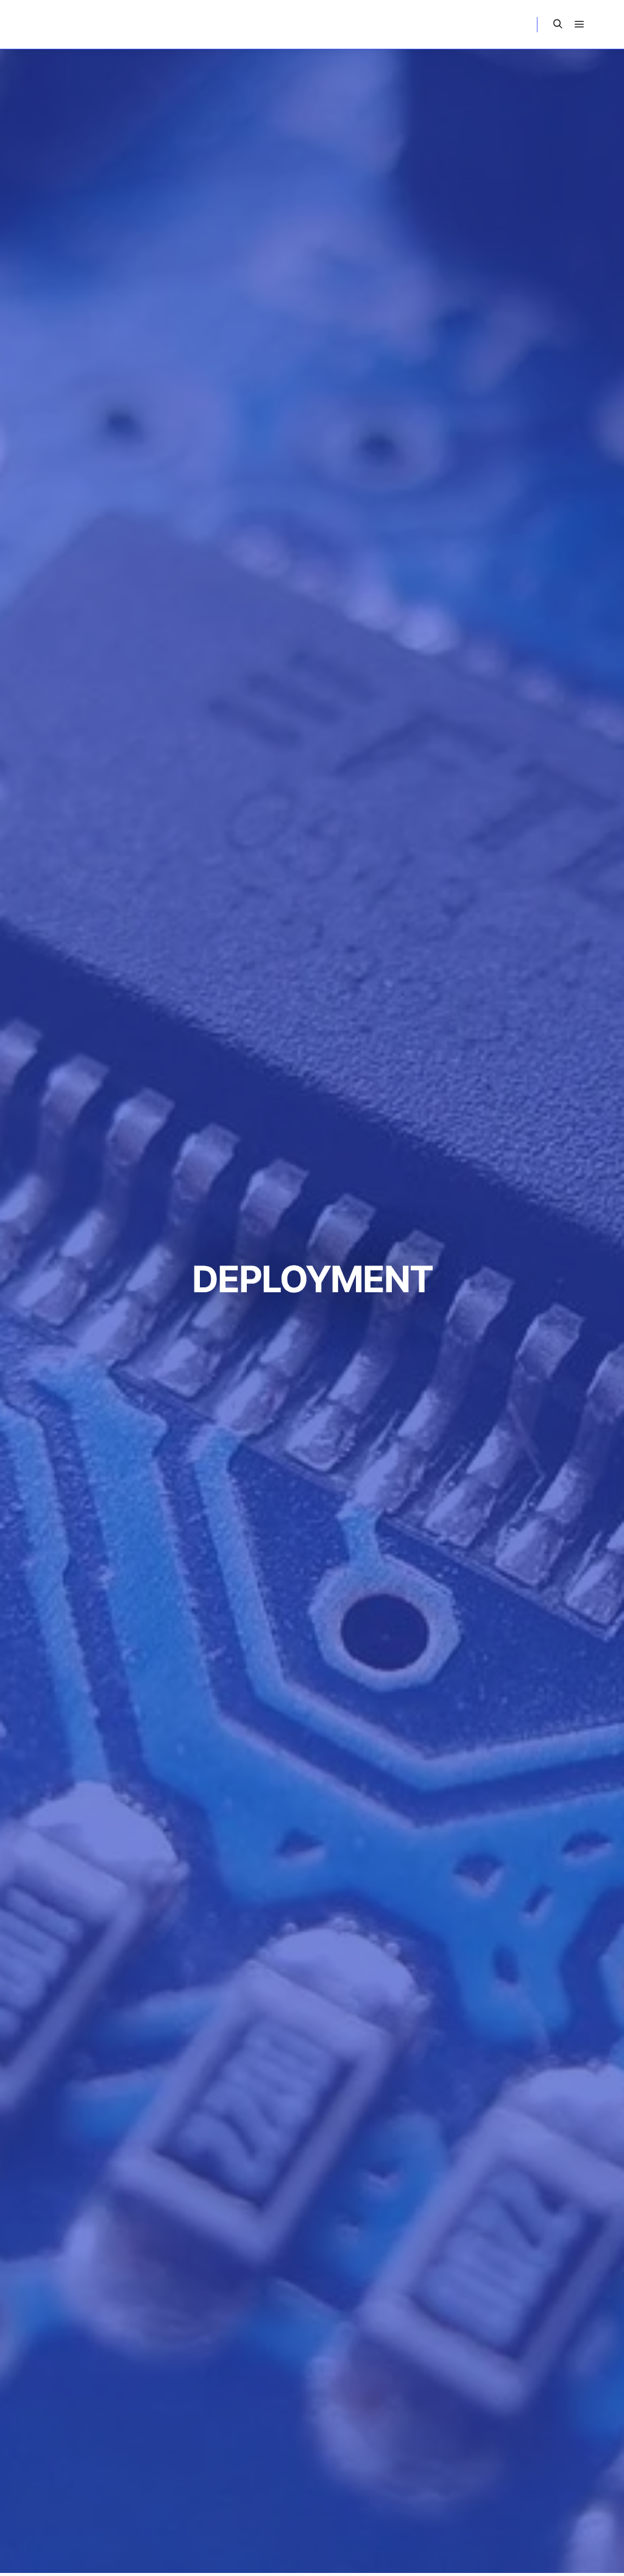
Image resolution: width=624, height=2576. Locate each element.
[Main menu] (580, 24)
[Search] (558, 24)
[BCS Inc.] (67, 24)
